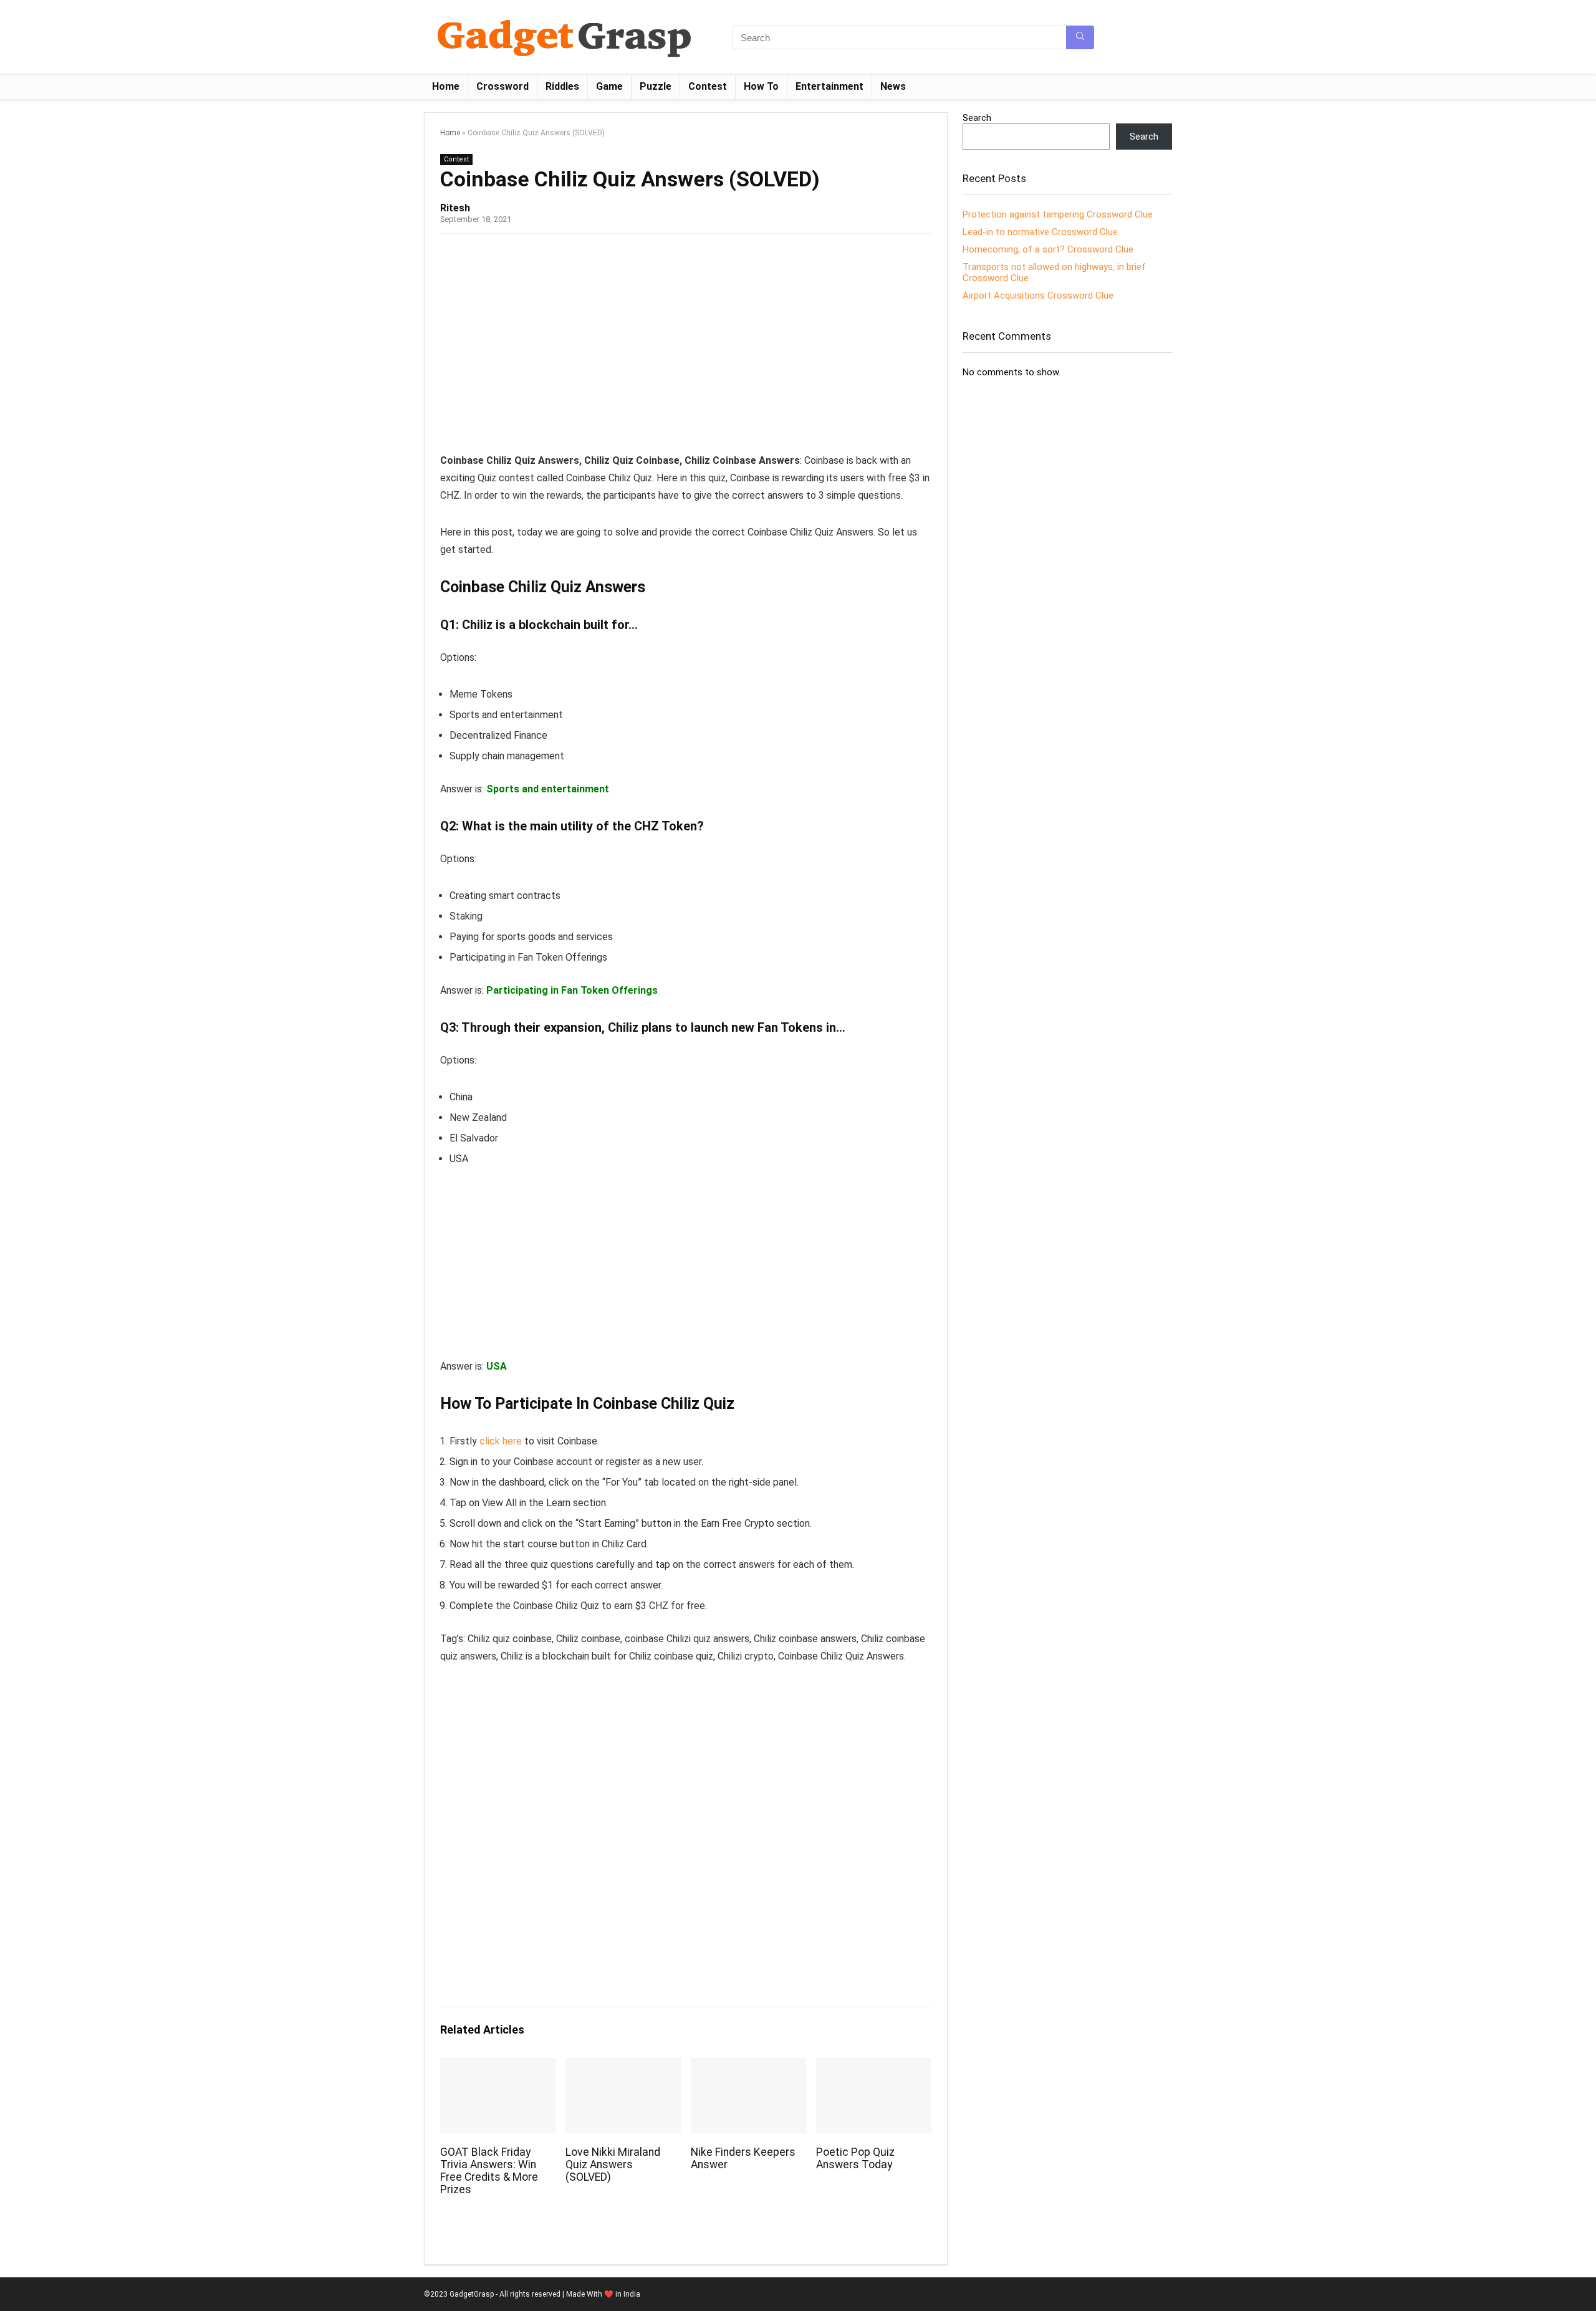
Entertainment (829, 86)
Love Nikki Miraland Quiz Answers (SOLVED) (613, 2164)
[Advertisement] (686, 340)
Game (609, 86)
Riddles (562, 86)
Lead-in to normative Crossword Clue (1040, 232)
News (893, 86)
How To (761, 86)
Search (977, 118)
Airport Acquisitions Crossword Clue (1038, 295)
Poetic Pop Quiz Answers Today (855, 2158)
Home (446, 86)
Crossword (502, 86)
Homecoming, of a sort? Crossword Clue (1048, 249)
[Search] (1080, 37)
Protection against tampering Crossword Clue (1058, 214)
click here (501, 1441)
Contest (708, 86)
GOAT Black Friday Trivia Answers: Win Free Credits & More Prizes (489, 2171)
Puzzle (656, 86)
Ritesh (455, 208)
